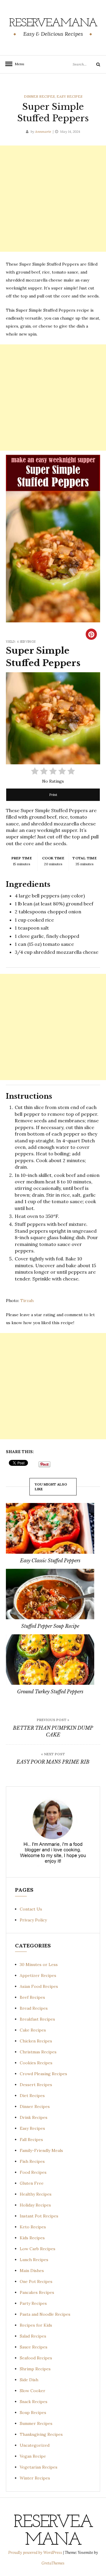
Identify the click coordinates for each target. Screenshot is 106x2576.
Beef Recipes (32, 1997)
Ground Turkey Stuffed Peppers (50, 1692)
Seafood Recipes (36, 2358)
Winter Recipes (35, 2478)
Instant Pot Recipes (39, 2216)
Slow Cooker (33, 2391)
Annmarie (43, 131)
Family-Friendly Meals (41, 2150)
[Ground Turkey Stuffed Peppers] (50, 1660)
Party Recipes (33, 2303)
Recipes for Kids (36, 2325)
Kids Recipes (32, 2238)
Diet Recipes (32, 2096)
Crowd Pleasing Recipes (43, 2074)
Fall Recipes (31, 2140)
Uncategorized (35, 2445)
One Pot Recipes (36, 2281)
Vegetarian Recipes (39, 2467)
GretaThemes (53, 2563)
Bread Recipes (34, 2008)
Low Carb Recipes (38, 2249)
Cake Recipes (33, 2030)
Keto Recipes (33, 2227)
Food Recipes (33, 2172)
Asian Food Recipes (39, 1986)
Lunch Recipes (34, 2260)
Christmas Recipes (38, 2052)
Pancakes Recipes (37, 2292)
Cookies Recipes (36, 2063)
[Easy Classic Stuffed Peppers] (50, 1528)
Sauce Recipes (34, 2347)
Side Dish (29, 2380)
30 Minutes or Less (39, 1965)
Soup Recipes (33, 2413)
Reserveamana (53, 23)
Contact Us (31, 1909)
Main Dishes (32, 2271)
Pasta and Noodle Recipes (45, 2314)
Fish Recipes (32, 2161)
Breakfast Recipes (37, 2019)
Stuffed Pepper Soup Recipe (50, 1626)
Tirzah (27, 1301)
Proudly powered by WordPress (36, 2553)
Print (53, 795)
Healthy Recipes (36, 2194)
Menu (18, 64)
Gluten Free (32, 2183)
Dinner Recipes (39, 96)
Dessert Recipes (36, 2085)
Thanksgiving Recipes (41, 2434)
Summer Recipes (36, 2423)
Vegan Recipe (33, 2456)
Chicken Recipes (36, 2041)
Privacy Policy (33, 1920)
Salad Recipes (33, 2336)
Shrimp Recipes (35, 2369)
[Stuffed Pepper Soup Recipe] (50, 1594)
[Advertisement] (53, 199)
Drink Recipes (34, 2117)
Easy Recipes (69, 96)
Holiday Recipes (35, 2205)
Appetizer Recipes (38, 1975)
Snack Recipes (34, 2402)
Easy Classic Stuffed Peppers (50, 1561)
